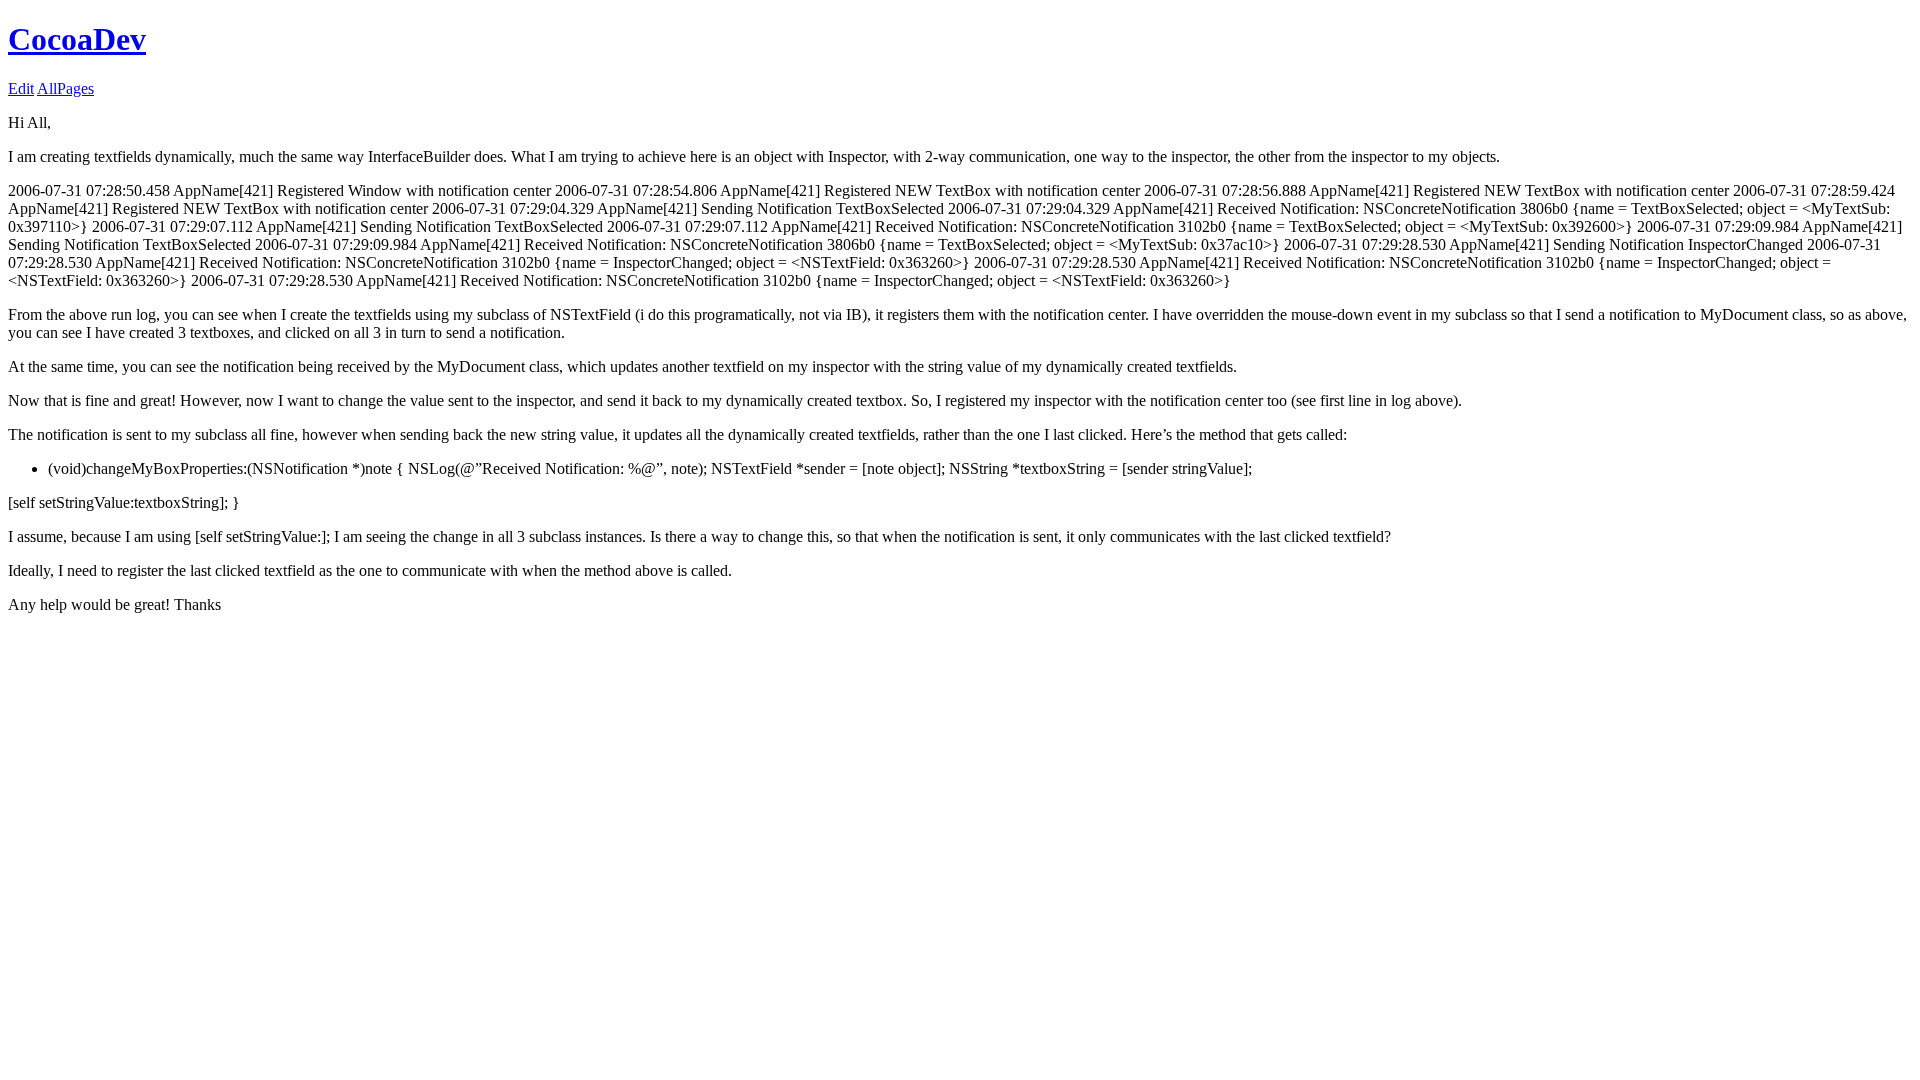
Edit (21, 88)
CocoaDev (77, 39)
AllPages (65, 88)
